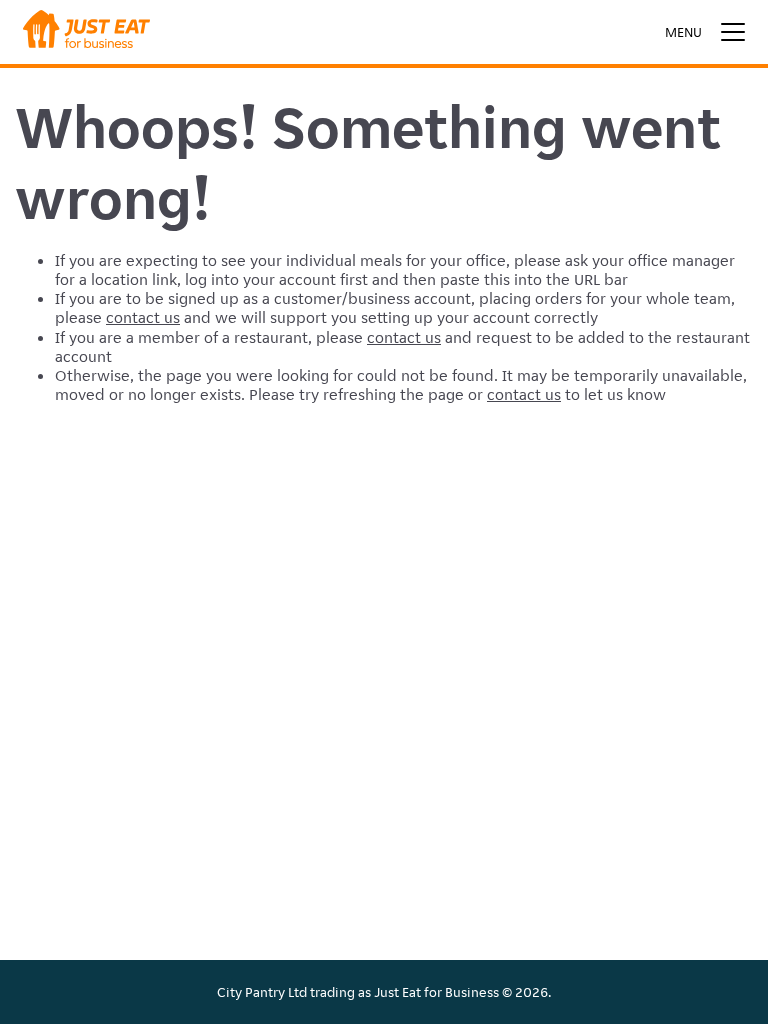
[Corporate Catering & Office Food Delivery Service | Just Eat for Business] (86, 32)
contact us (143, 317)
